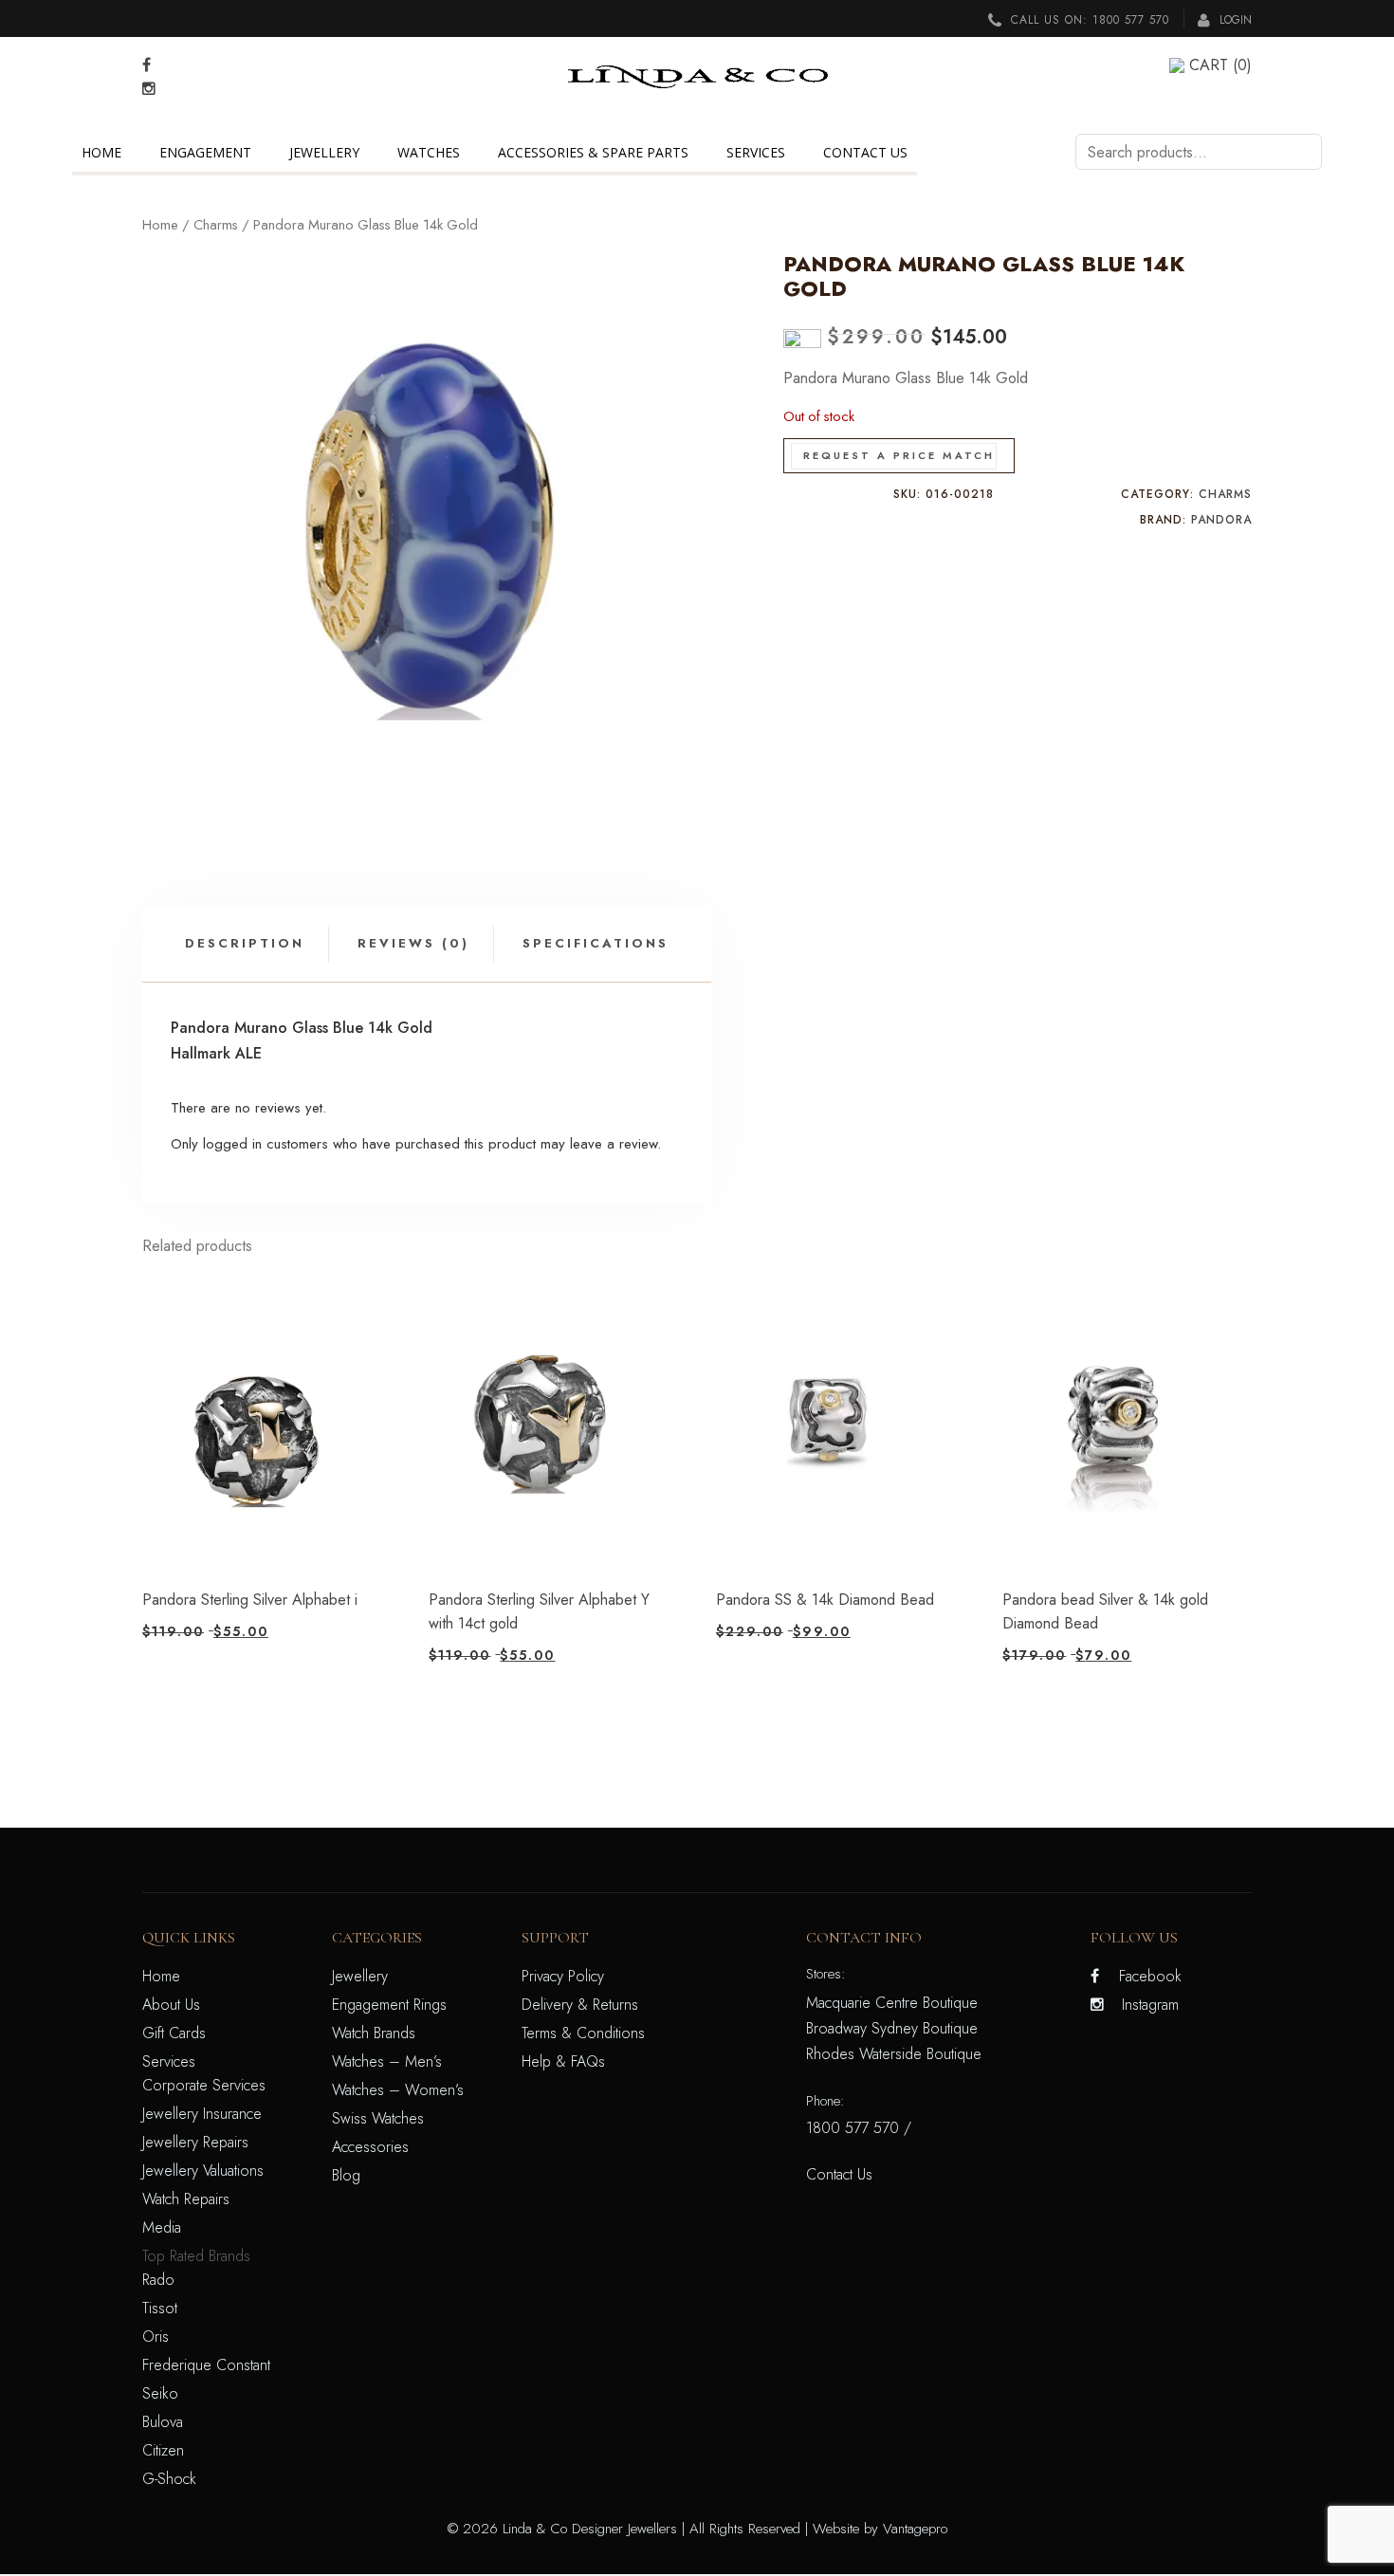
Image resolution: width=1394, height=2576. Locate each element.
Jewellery (324, 152)
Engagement (205, 152)
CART (1220, 65)
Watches (429, 152)
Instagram (1150, 2005)
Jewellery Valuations (203, 2171)
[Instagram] (149, 89)
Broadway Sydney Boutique (892, 2028)
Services (756, 152)
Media (162, 2227)
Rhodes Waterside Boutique (894, 2054)
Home (101, 152)
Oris (156, 2337)
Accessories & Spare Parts (593, 152)
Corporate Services (204, 2085)
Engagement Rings (389, 2005)
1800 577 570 (1131, 20)
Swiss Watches (378, 2118)
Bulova (163, 2422)
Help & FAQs (563, 2061)
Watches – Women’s (398, 2090)
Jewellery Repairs (195, 2142)
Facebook (1150, 1976)
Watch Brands (374, 2033)
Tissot (160, 2308)
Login (1234, 20)
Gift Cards (174, 2033)
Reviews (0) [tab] (413, 943)
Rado (158, 2280)
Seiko (160, 2393)
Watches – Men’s (387, 2061)
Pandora (1221, 520)
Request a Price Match (899, 455)
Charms (216, 225)
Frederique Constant (206, 2365)
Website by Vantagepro (880, 2529)
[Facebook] (147, 65)
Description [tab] (245, 943)
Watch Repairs (186, 2199)
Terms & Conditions (583, 2033)
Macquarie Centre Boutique (892, 2003)
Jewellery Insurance (202, 2114)
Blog (346, 2175)
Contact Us (865, 152)
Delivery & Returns (580, 2005)
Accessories (370, 2147)
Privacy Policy (563, 1976)
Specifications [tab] (596, 943)
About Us (171, 2005)
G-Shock (169, 2479)
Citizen (163, 2450)
